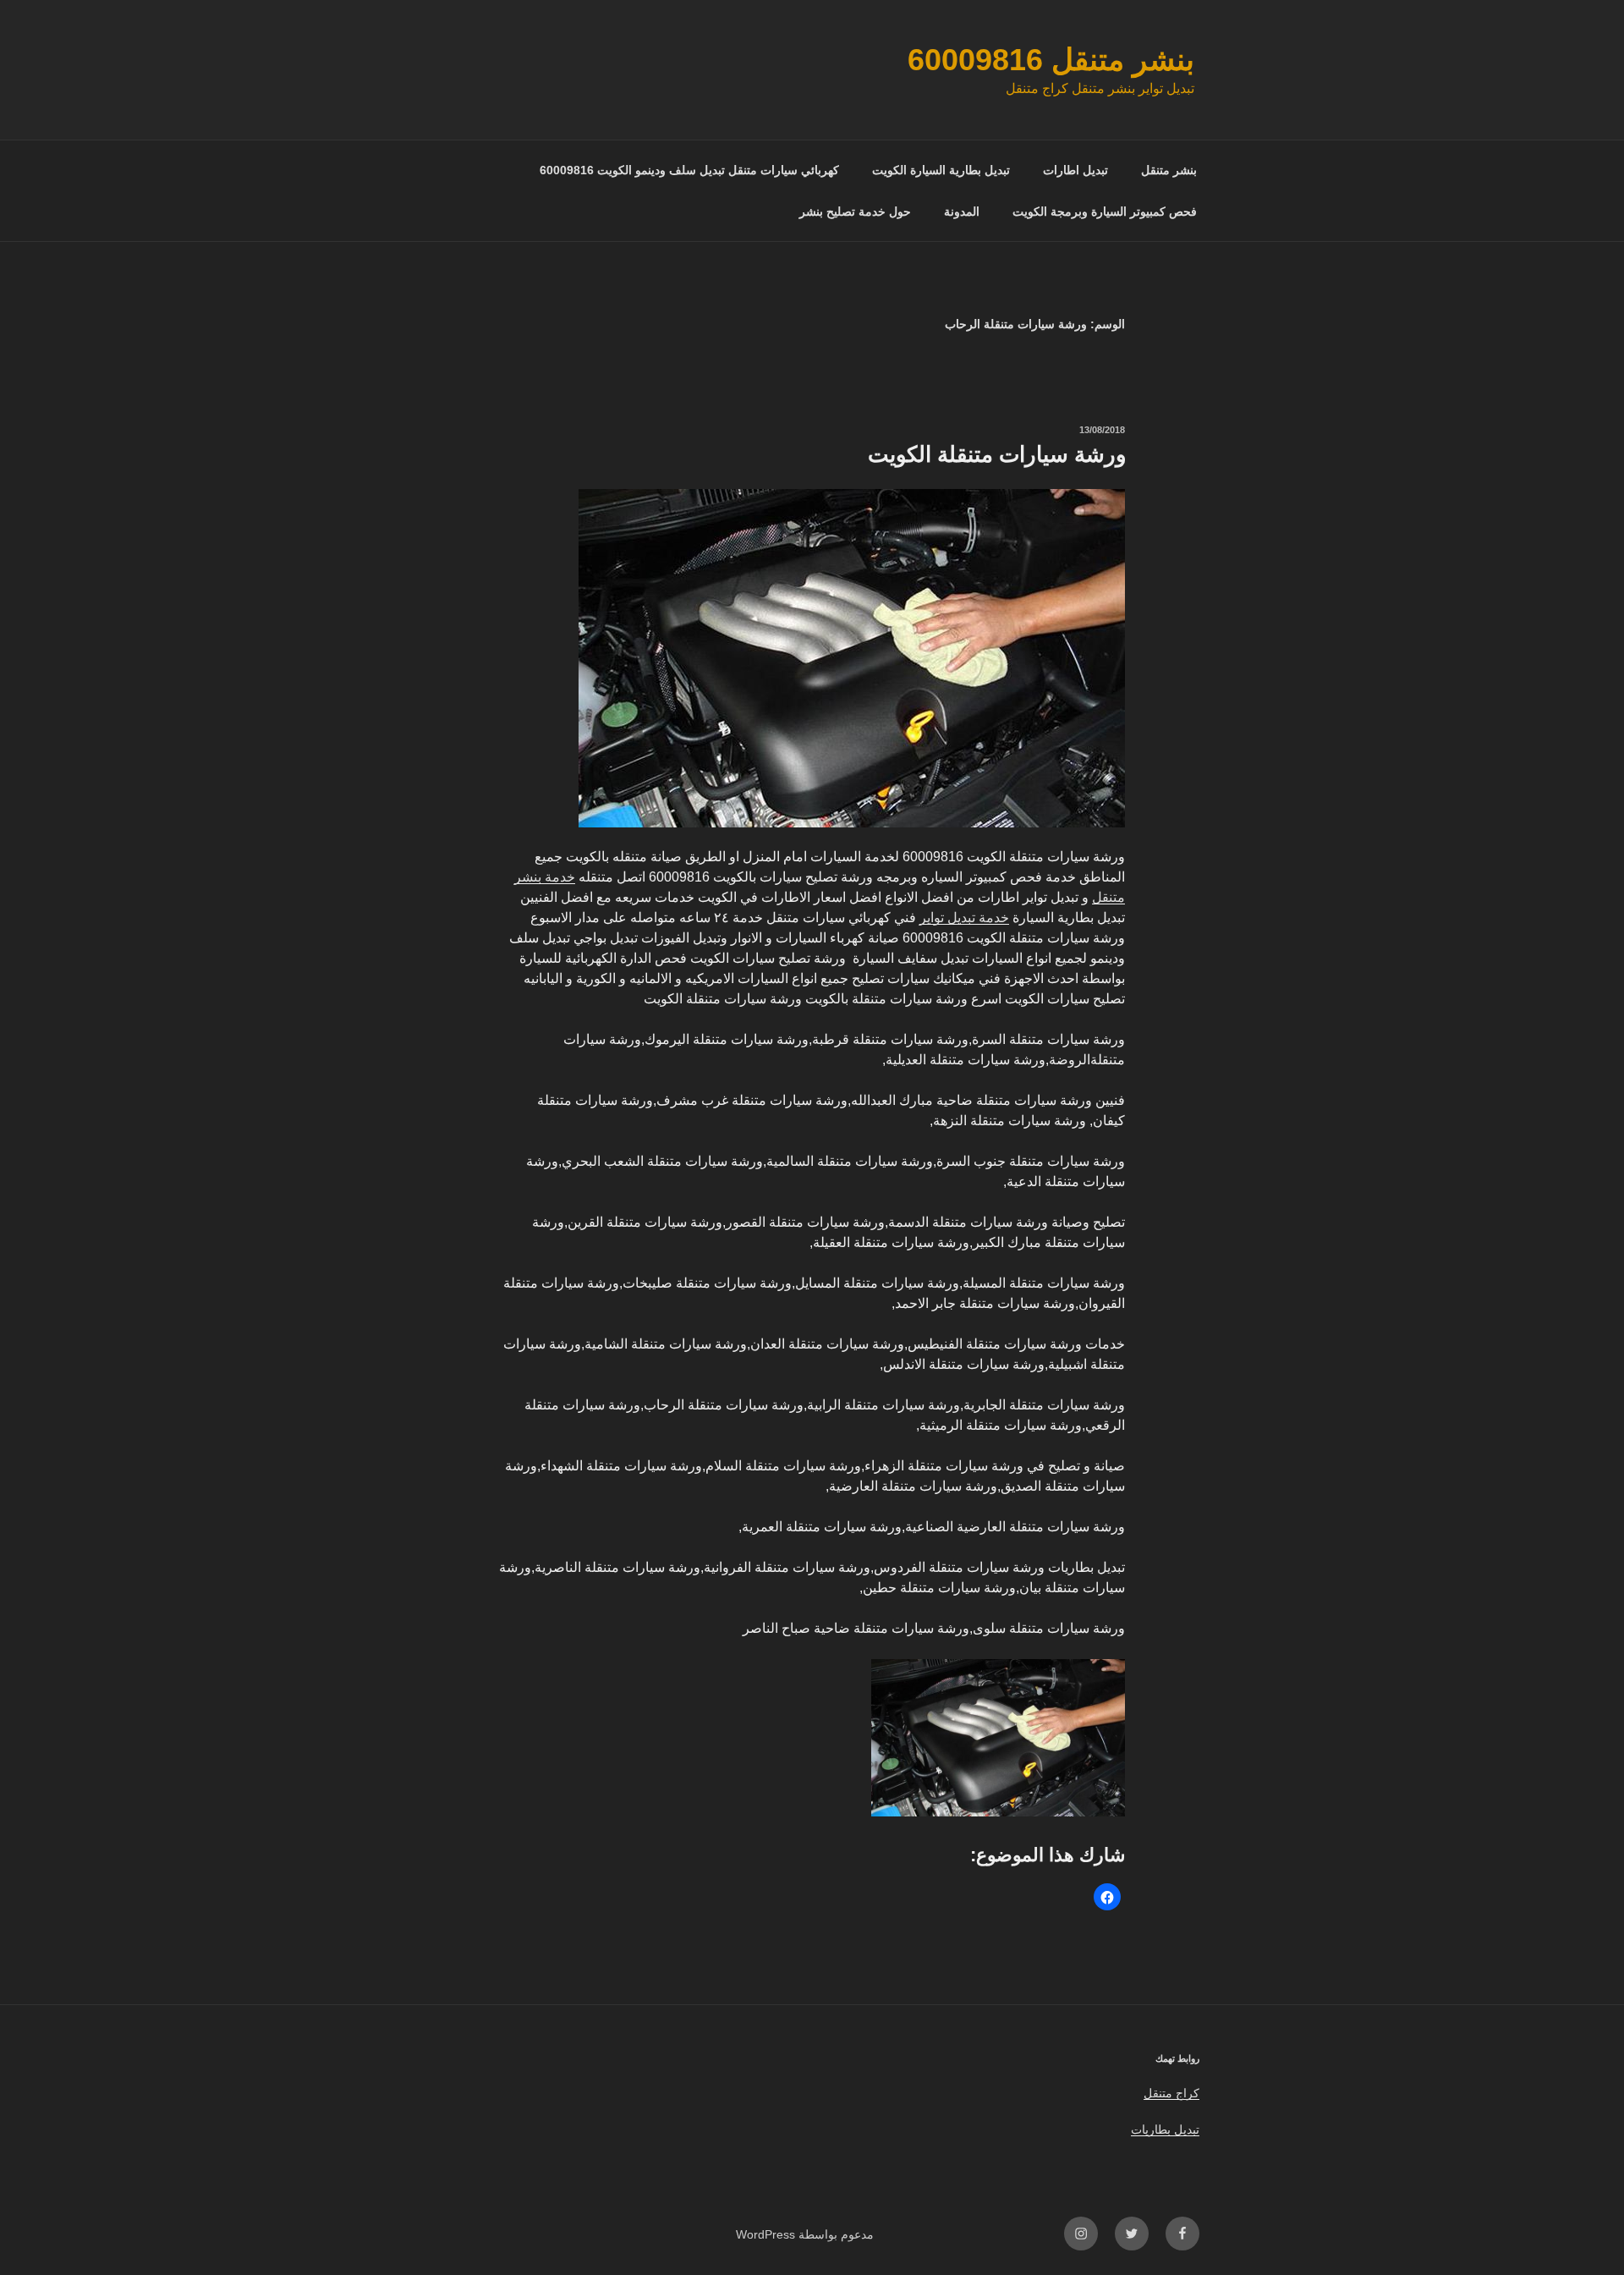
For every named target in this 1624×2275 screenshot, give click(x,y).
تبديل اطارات (1075, 170)
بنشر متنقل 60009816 (1051, 60)
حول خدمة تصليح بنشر (855, 212)
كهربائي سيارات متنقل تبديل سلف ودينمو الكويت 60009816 (689, 170)
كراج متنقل (1171, 2093)
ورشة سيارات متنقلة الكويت (997, 454)
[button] (1107, 1897)
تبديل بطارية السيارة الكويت (941, 170)
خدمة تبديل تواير (964, 918)
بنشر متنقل (1169, 170)
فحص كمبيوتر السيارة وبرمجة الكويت (1105, 212)
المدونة (962, 212)
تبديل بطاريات (1165, 2129)
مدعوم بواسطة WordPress (805, 2234)
